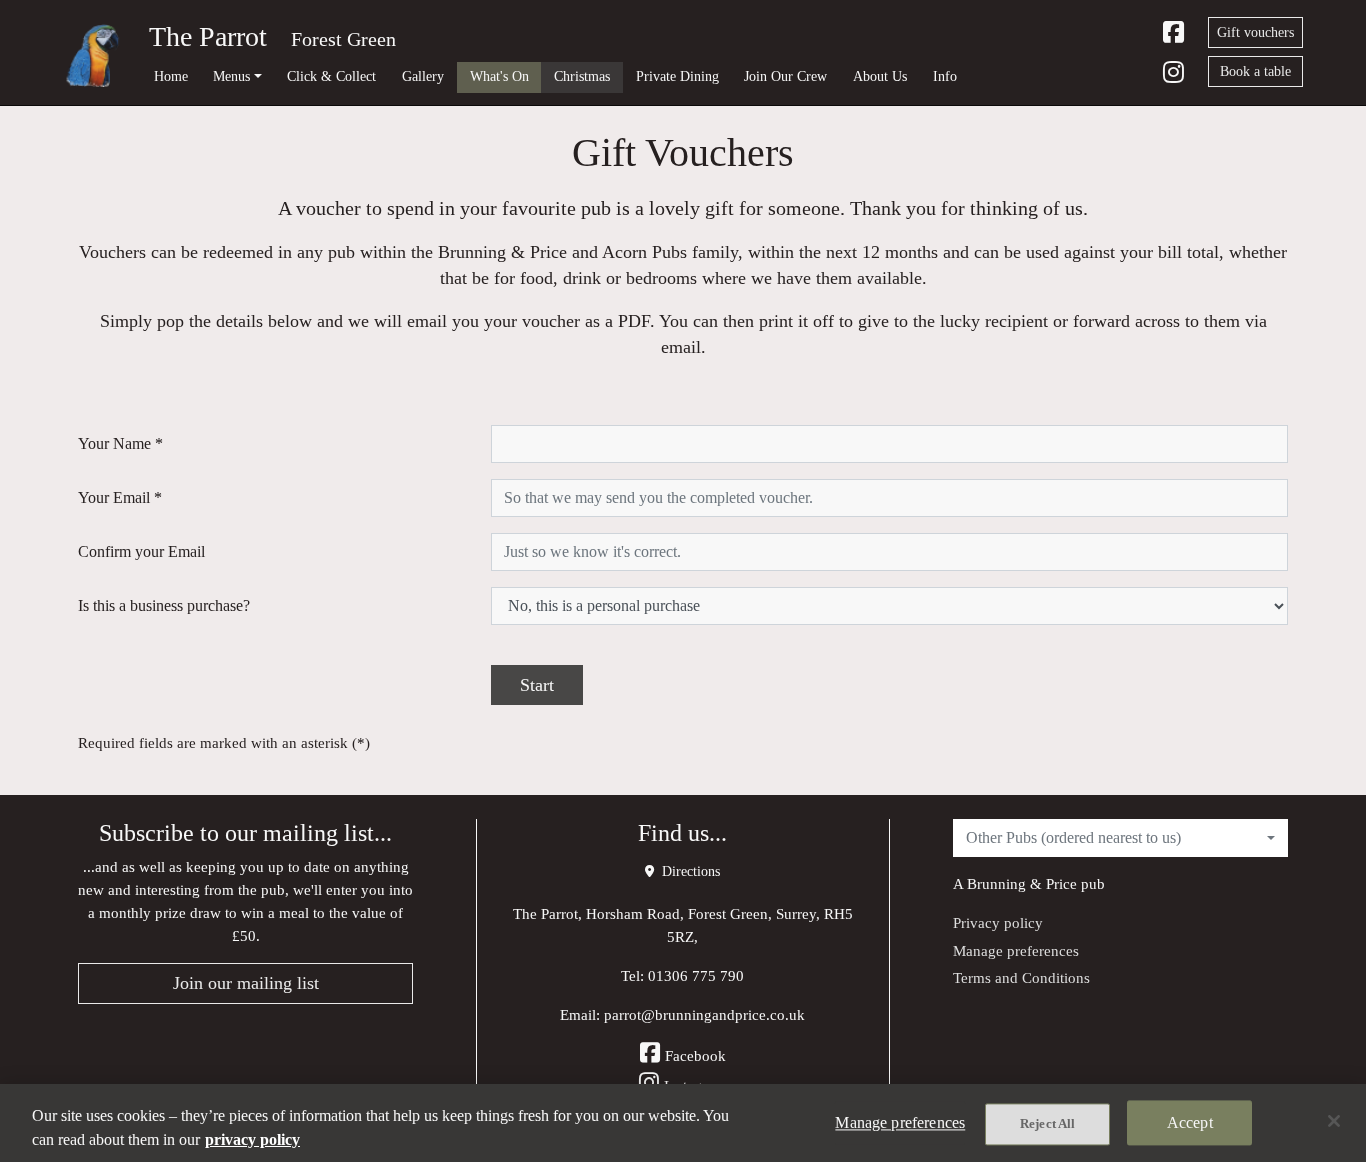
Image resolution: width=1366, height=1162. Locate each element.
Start (537, 685)
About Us (880, 76)
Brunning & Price (1022, 883)
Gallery (423, 76)
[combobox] (1120, 838)
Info (945, 76)
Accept (1190, 1122)
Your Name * (120, 443)
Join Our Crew (785, 76)
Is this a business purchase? (164, 605)
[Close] (1334, 1121)
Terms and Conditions (1021, 977)
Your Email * (120, 497)
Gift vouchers (1255, 32)
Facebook (695, 1055)
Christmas (582, 76)
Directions (689, 871)
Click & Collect (331, 76)
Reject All (1047, 1123)
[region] (683, 1123)
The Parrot (208, 36)
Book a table (1255, 71)
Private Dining (677, 76)
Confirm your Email (141, 551)
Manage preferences (1016, 950)
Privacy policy (998, 922)
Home (171, 76)
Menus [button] (231, 76)
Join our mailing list (246, 983)
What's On (499, 76)
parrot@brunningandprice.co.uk (704, 1014)
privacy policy (252, 1139)
